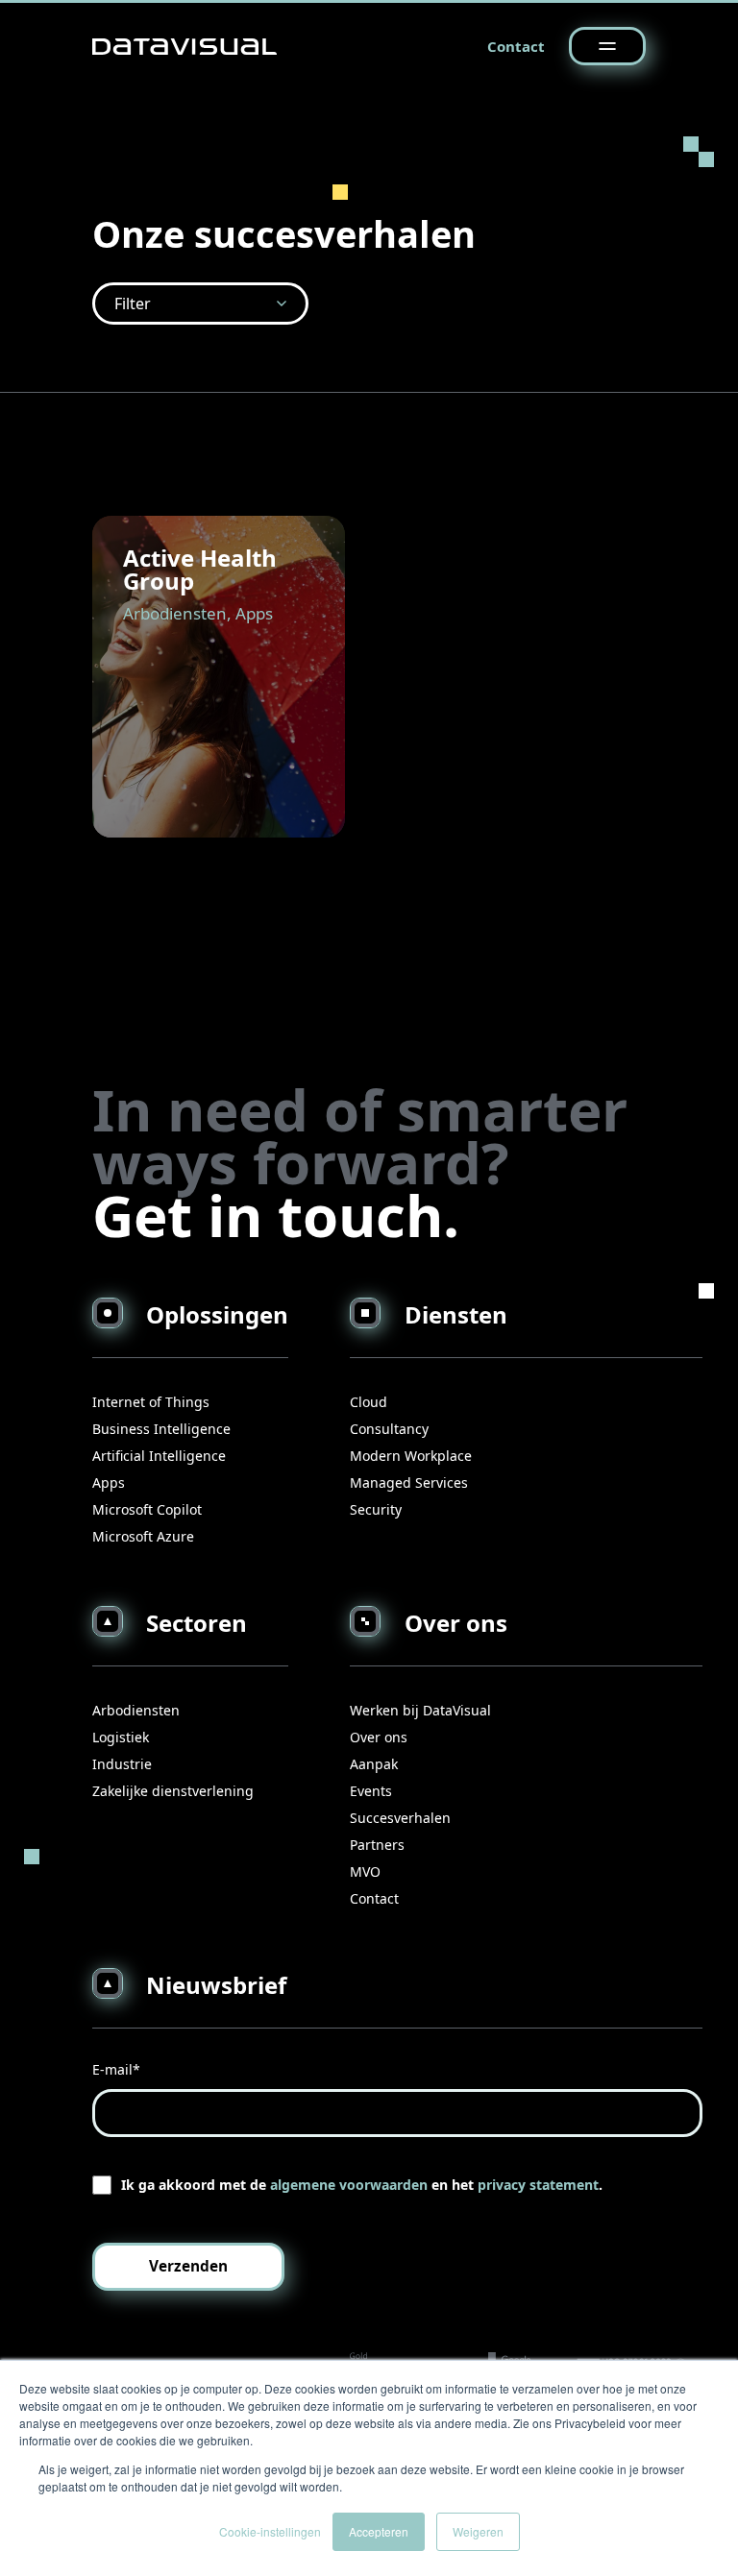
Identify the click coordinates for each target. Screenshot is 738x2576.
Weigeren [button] (478, 2531)
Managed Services (409, 1482)
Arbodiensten (136, 1710)
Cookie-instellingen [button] (270, 2531)
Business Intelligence (161, 1429)
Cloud (369, 1402)
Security (376, 1509)
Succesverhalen (400, 1818)
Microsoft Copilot (147, 1509)
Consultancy (389, 1429)
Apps (109, 1482)
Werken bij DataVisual (420, 1710)
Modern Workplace (411, 1456)
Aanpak (374, 1764)
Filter (133, 304)
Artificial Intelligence (159, 1456)
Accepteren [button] (379, 2531)
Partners (377, 1845)
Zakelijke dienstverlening (173, 1791)
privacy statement (538, 2185)
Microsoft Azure (143, 1536)
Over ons (379, 1737)
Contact (516, 46)
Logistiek (121, 1737)
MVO (365, 1871)
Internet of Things (151, 1402)
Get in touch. (276, 1215)
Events (371, 1791)
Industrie (122, 1764)
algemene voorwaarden (349, 2185)
